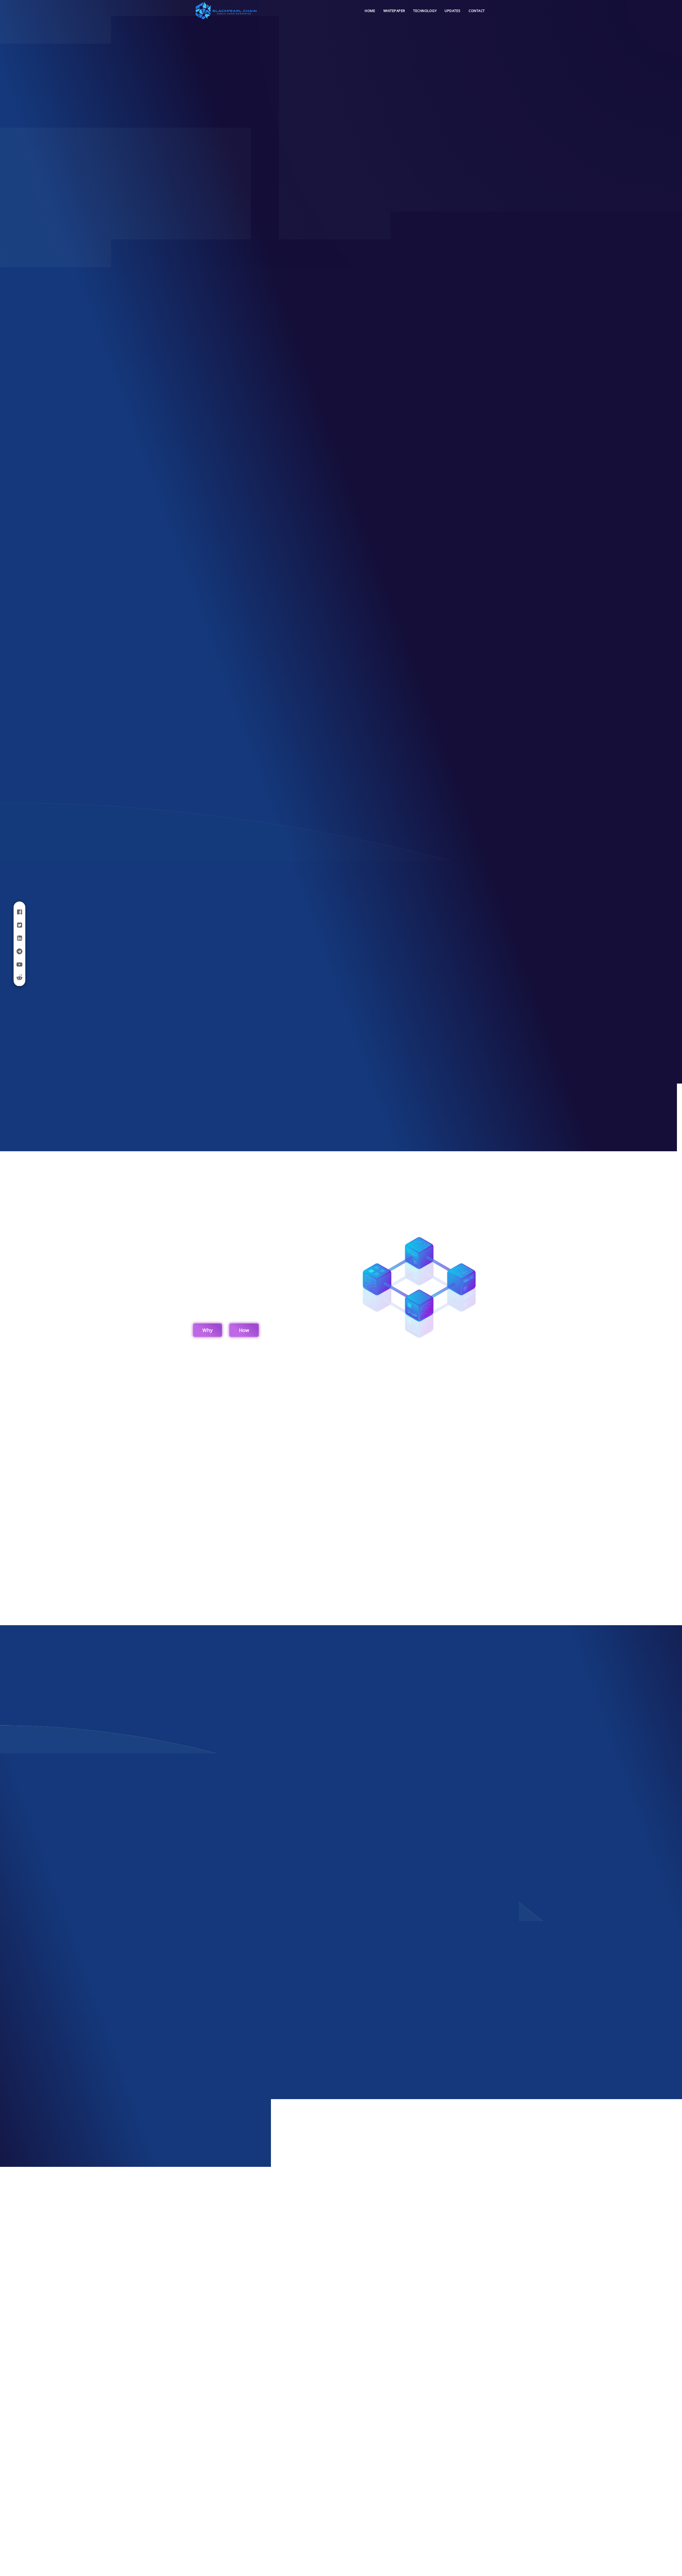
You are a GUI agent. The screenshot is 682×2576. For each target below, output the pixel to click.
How (244, 1330)
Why (208, 1330)
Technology (425, 11)
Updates (453, 11)
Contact (477, 11)
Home (370, 11)
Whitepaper (394, 11)
